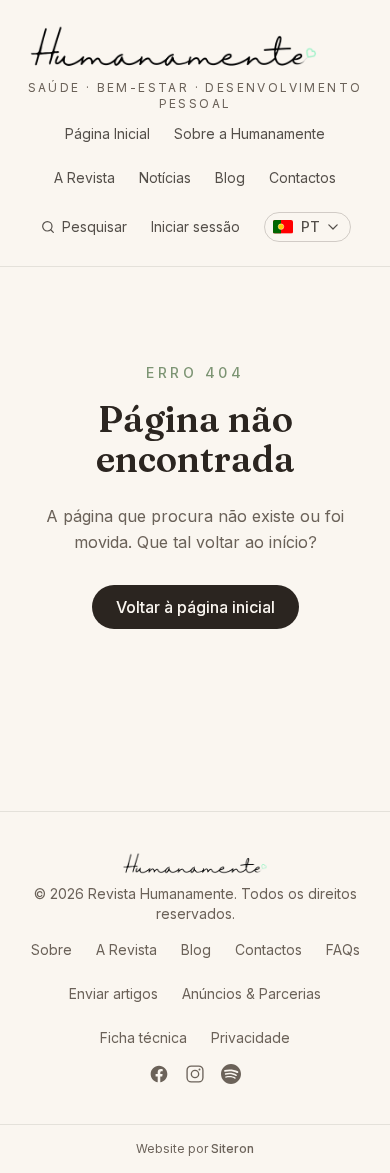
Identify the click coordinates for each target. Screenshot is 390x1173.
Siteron (232, 1148)
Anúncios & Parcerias (251, 993)
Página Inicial (107, 133)
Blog (230, 177)
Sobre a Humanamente (249, 133)
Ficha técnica (143, 1037)
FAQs (343, 949)
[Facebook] (159, 1074)
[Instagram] (195, 1074)
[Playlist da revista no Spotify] (231, 1074)
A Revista (84, 177)
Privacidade (250, 1037)
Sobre (51, 949)
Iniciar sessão (195, 226)
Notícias (165, 177)
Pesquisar (94, 226)
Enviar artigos (113, 993)
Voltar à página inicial (195, 607)
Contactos (302, 177)
